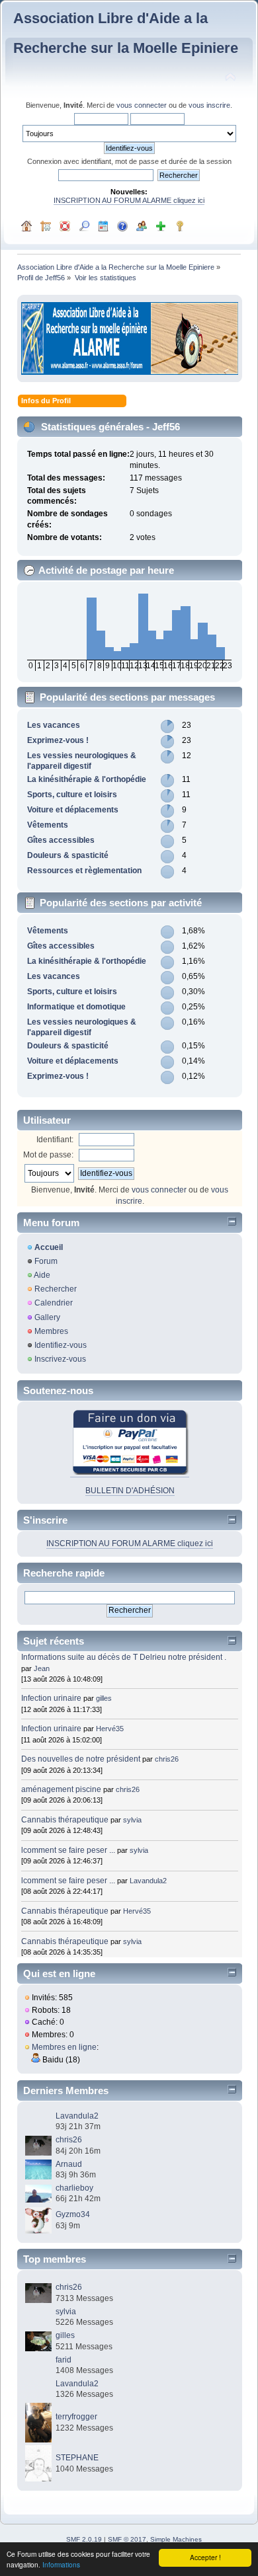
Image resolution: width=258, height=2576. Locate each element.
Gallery (47, 1317)
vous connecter (142, 105)
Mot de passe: (48, 1155)
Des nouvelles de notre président (81, 1759)
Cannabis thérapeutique (65, 1820)
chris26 (167, 1759)
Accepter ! (205, 2557)
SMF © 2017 (127, 2539)
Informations (61, 2564)
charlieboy (74, 2188)
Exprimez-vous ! (58, 740)
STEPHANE (77, 2458)
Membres (51, 1331)
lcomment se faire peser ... (68, 1850)
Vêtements (48, 825)
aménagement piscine (61, 1789)
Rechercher (56, 1289)
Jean (42, 1668)
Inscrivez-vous (60, 1359)
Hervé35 (110, 1729)
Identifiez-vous (61, 1345)
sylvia (132, 1820)
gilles (104, 1698)
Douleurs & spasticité (68, 855)
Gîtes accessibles (61, 840)
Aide (42, 1275)
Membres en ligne (64, 2047)
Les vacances (54, 725)
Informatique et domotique (76, 1007)
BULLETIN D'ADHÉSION (130, 1491)
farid (64, 2360)
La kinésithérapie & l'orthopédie (87, 779)
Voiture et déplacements (73, 810)
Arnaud (69, 2164)
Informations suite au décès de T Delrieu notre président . (124, 1657)
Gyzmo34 (73, 2214)
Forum (46, 1261)
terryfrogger (76, 2417)
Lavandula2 (148, 1881)
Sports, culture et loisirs (72, 795)
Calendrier (54, 1303)
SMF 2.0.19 (84, 2539)
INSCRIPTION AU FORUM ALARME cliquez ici (129, 200)
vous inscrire (209, 105)
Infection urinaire (51, 1698)
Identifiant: (55, 1140)
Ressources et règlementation (84, 871)
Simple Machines (176, 2539)
